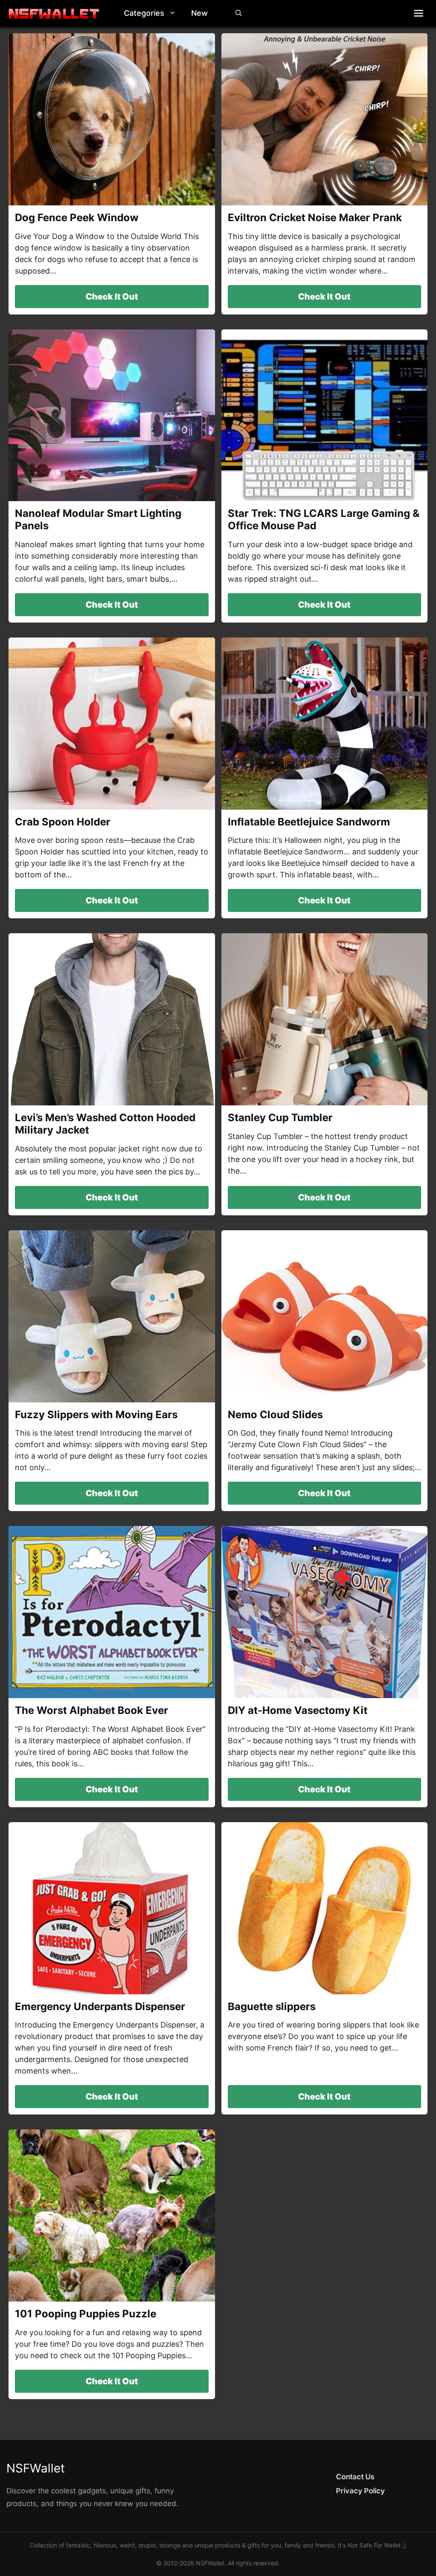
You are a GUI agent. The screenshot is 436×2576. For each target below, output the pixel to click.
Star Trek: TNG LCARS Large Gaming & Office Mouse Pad (324, 519)
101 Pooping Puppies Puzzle (86, 2314)
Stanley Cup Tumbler (280, 1118)
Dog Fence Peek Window (77, 218)
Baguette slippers (272, 2006)
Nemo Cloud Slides (275, 1415)
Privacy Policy (360, 2491)
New (199, 13)
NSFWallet (36, 2468)
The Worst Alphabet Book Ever (92, 1710)
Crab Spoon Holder (63, 822)
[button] (175, 13)
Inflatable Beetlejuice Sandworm (309, 822)
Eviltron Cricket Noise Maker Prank (315, 218)
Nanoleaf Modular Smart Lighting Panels (98, 519)
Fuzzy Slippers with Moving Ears (96, 1415)
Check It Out (112, 297)
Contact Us (355, 2477)
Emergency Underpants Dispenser (100, 2006)
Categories (144, 13)
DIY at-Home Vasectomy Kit (298, 1710)
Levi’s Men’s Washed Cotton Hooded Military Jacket (105, 1124)
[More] (419, 13)
